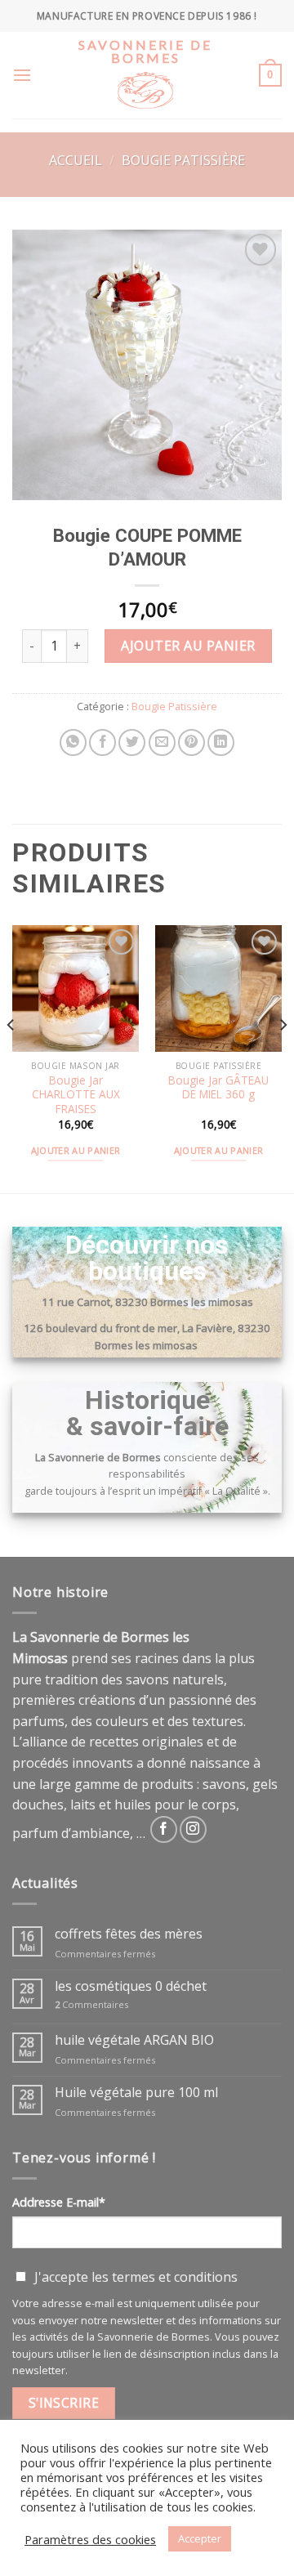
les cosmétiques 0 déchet (131, 1986)
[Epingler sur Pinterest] (192, 742)
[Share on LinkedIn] (221, 742)
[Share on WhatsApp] (73, 742)
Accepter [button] (200, 2538)
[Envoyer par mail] (162, 742)
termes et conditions (175, 2277)
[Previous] (11, 1058)
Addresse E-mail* (59, 2202)
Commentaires (91, 2004)
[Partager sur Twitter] (132, 742)
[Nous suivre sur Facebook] (164, 1829)
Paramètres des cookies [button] (90, 2539)
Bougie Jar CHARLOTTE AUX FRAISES (76, 1095)
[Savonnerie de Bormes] (145, 101)
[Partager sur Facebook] (102, 742)
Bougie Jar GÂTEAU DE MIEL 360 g (218, 1087)
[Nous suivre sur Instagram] (193, 1829)
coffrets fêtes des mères (129, 1934)
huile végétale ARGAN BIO (134, 2040)
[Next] (283, 1058)
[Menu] (22, 75)
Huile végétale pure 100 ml (136, 2093)
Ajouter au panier (188, 646)
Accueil (76, 160)
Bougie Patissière (183, 160)
